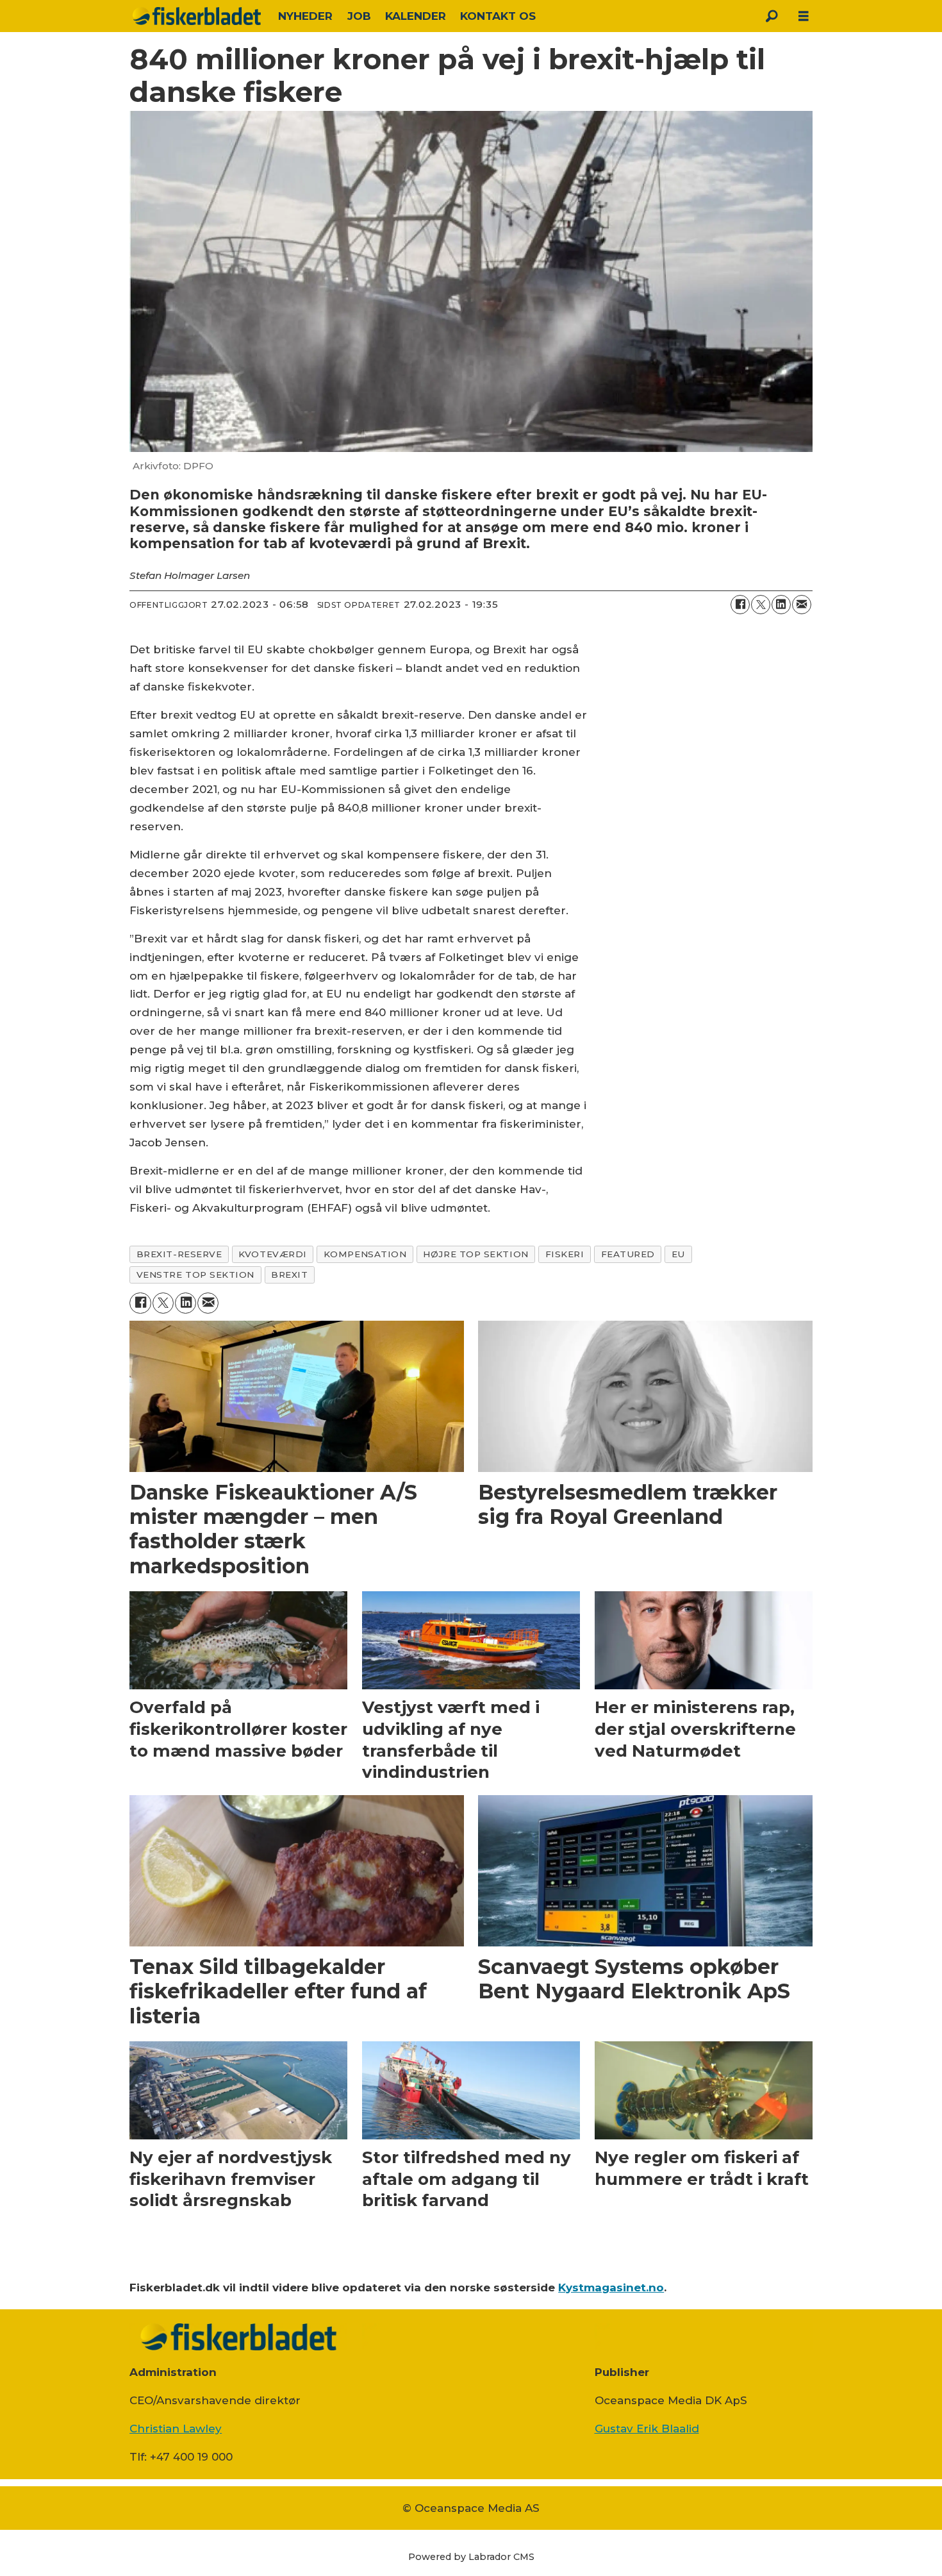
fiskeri (565, 1254)
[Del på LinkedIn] (781, 605)
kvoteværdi (272, 1254)
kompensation (365, 1254)
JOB (359, 16)
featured (628, 1254)
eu (678, 1254)
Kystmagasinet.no (611, 2287)
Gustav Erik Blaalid (647, 2429)
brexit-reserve (179, 1254)
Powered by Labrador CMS (471, 2557)
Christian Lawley (176, 2429)
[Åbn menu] (804, 16)
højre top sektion (475, 1254)
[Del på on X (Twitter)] (761, 605)
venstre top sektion (195, 1275)
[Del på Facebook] (740, 605)
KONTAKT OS (498, 16)
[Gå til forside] (197, 16)
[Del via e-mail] (802, 605)
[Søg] (772, 16)
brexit (289, 1275)
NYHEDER (305, 16)
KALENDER (416, 16)
